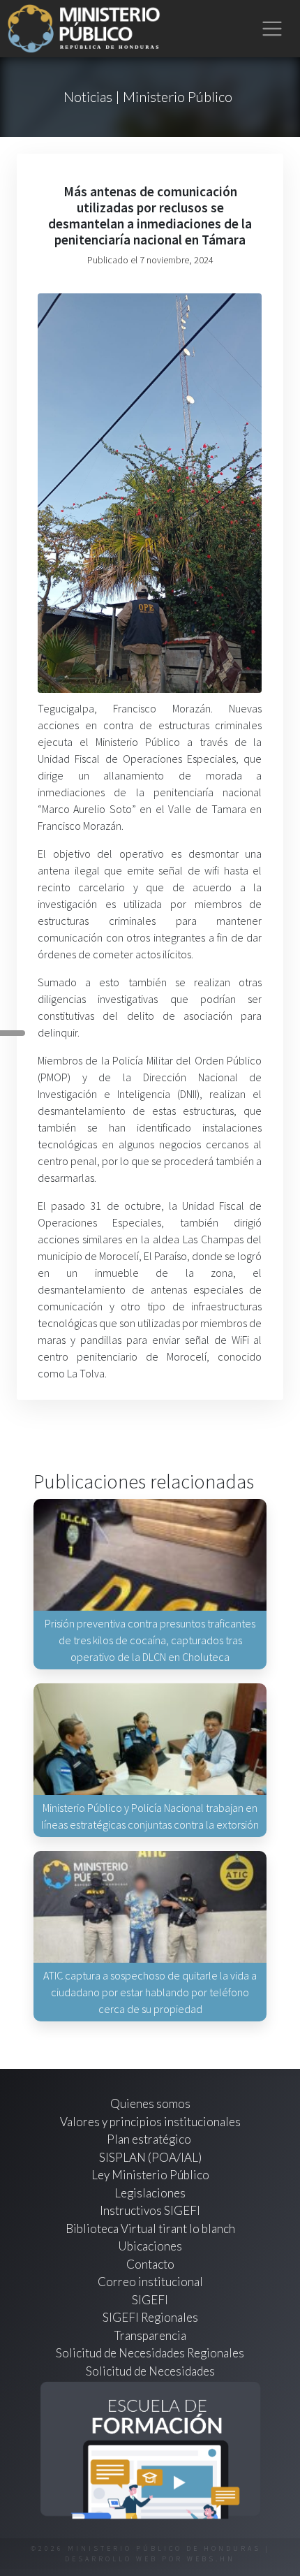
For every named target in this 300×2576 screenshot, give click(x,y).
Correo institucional (150, 2282)
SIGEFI (150, 2300)
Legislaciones (150, 2193)
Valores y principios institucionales (150, 2122)
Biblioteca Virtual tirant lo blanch (150, 2229)
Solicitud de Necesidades (150, 2371)
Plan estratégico (150, 2139)
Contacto (150, 2264)
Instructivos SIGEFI (150, 2210)
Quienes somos (150, 2103)
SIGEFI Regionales (150, 2317)
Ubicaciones (150, 2246)
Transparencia (150, 2335)
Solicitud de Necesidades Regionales (150, 2353)
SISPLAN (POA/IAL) (150, 2157)
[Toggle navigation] (272, 29)
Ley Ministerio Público (150, 2175)
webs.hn (211, 2559)
